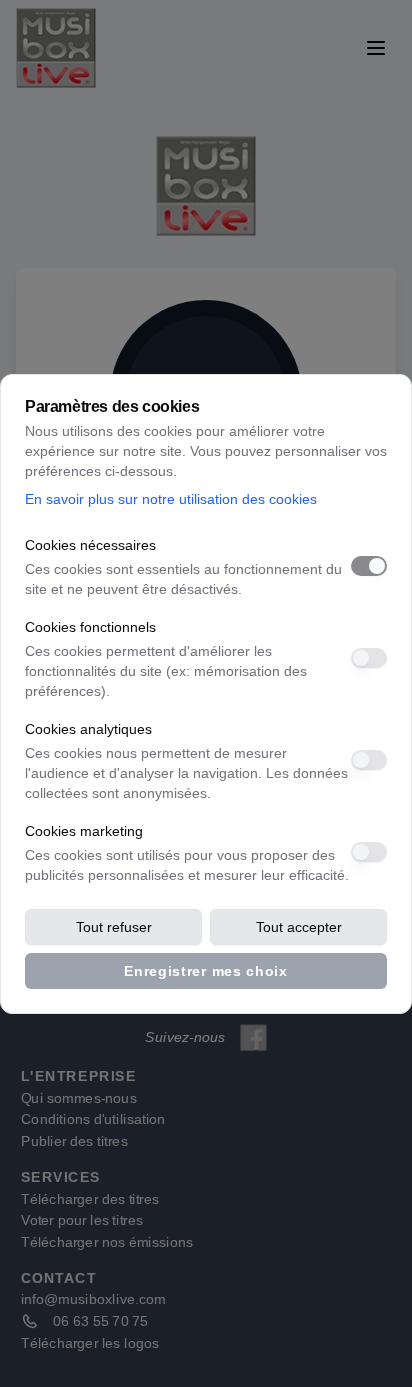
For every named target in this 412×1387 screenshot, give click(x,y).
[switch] (369, 566)
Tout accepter (299, 927)
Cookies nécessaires (90, 545)
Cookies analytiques (88, 729)
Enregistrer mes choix (206, 971)
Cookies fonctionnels (90, 627)
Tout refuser (114, 927)
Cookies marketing (84, 831)
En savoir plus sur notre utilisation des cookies (171, 499)
